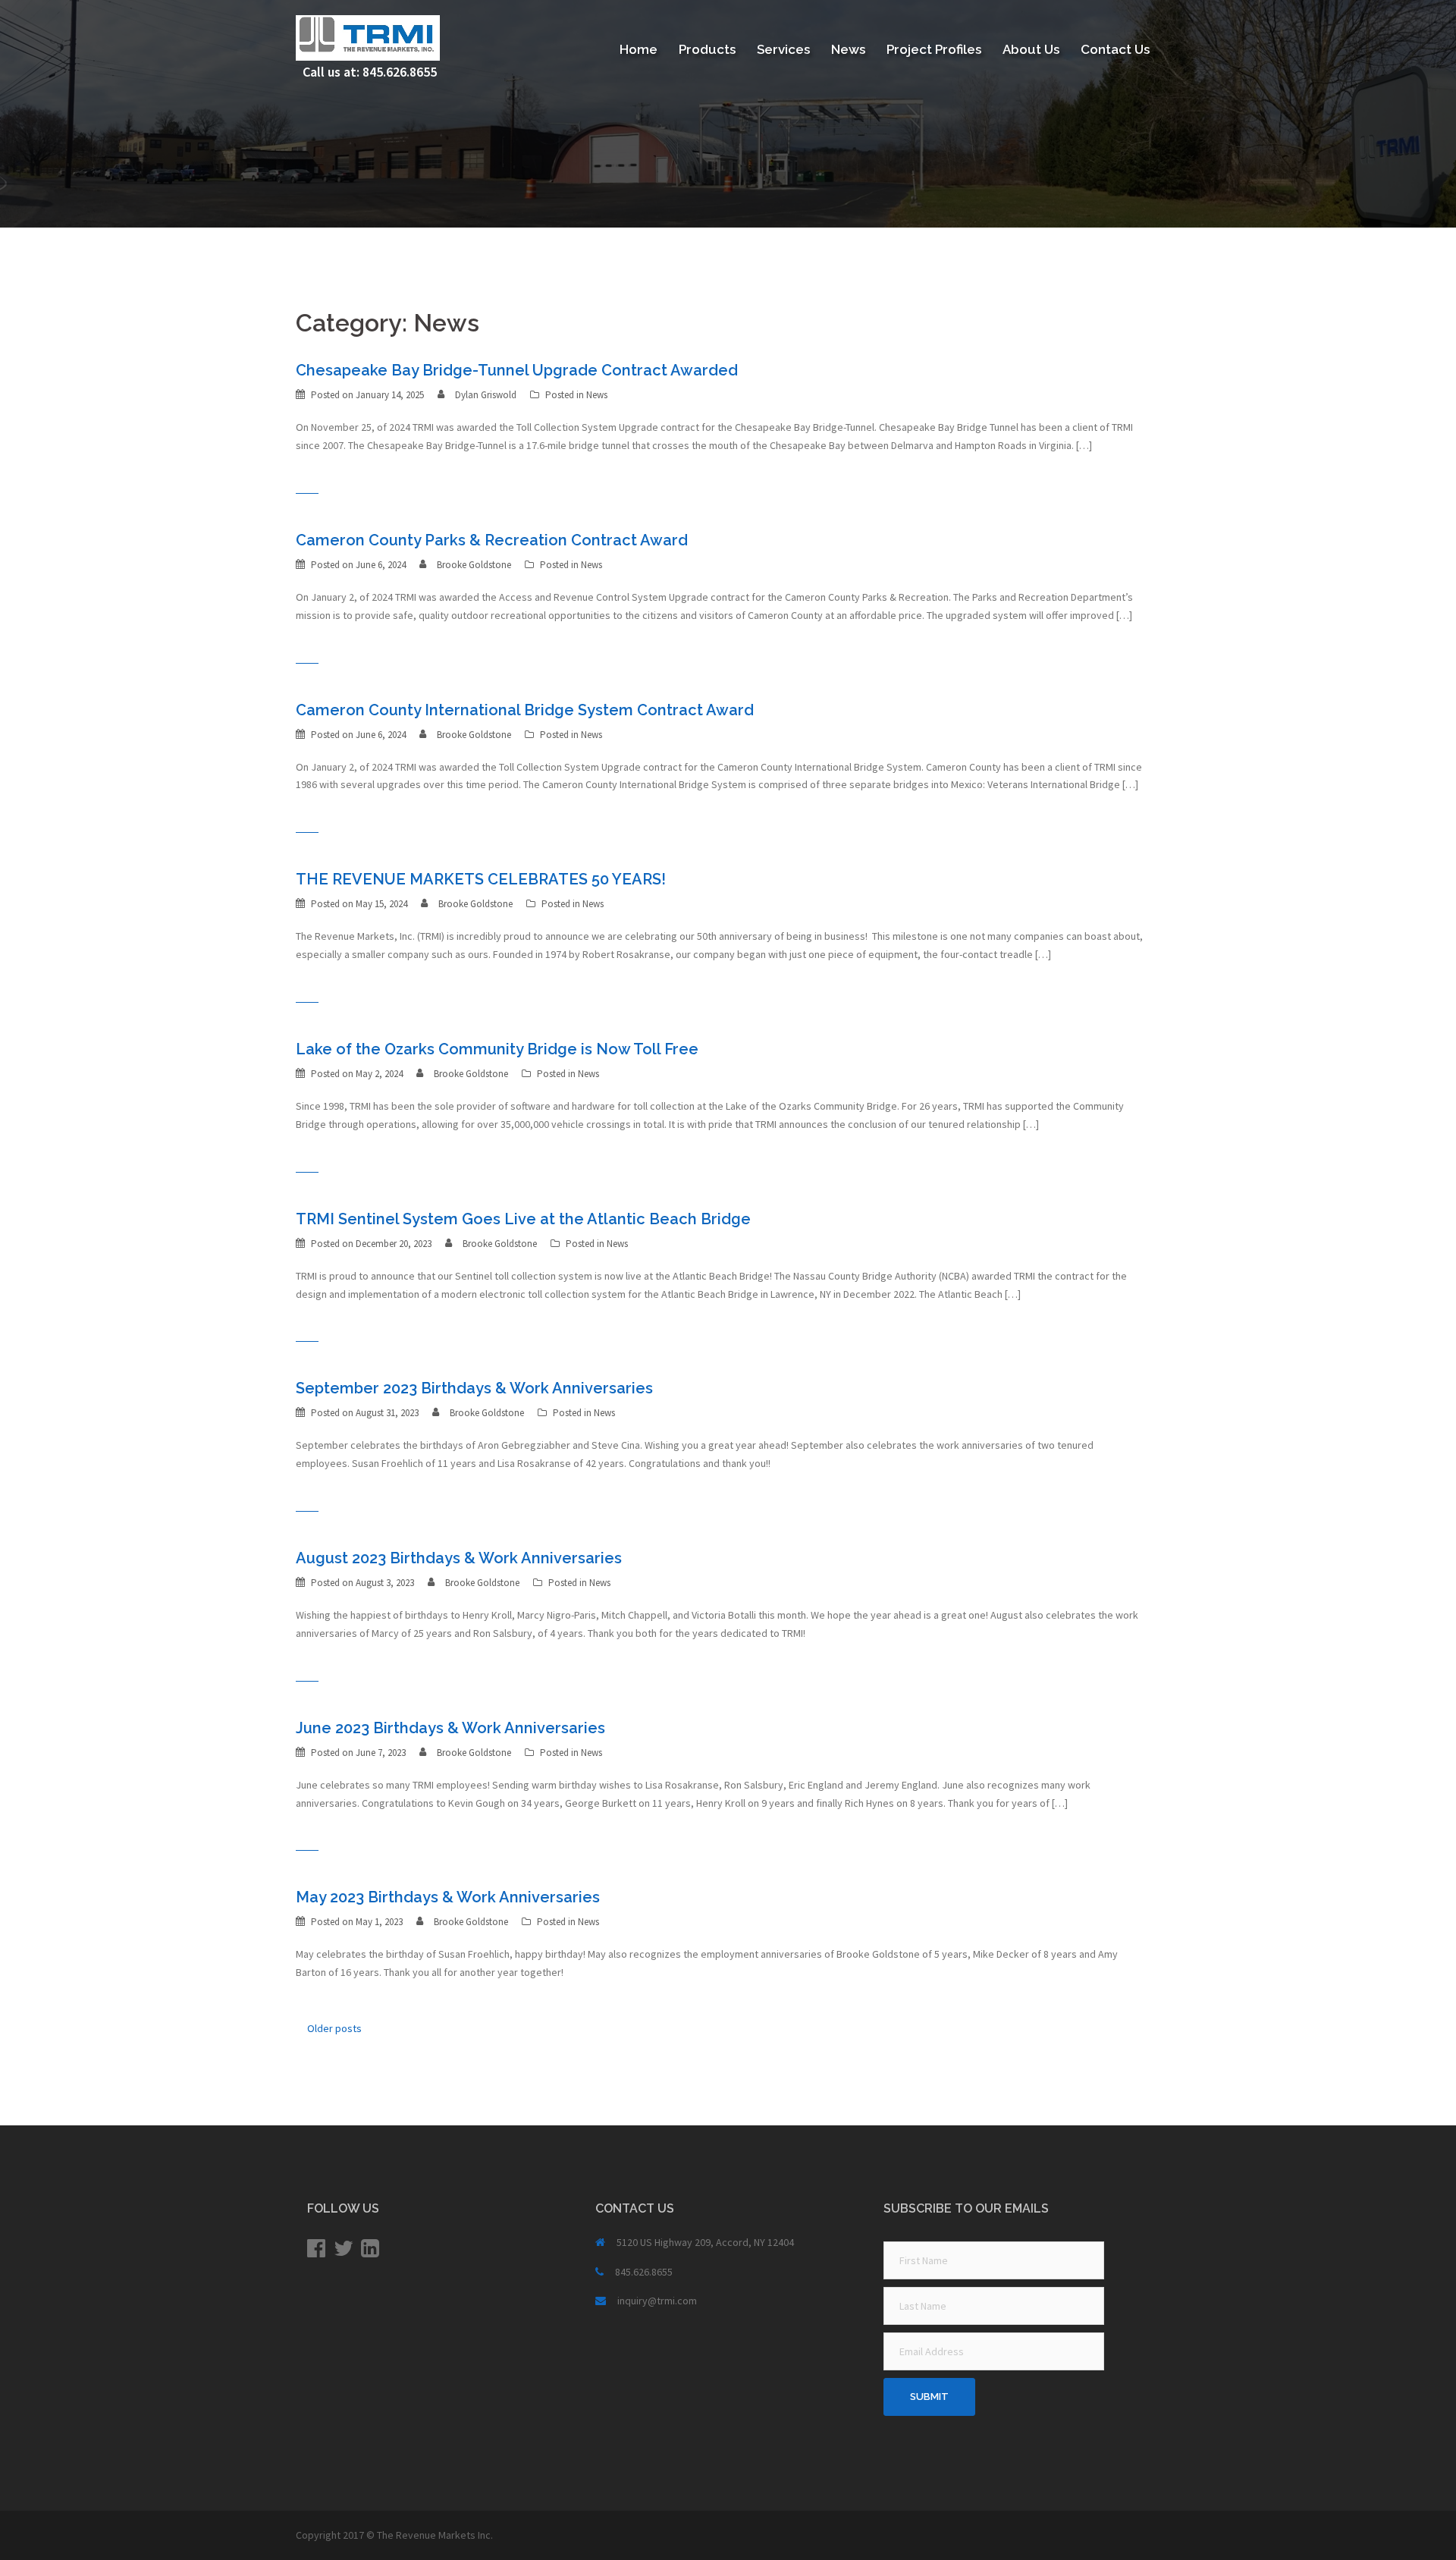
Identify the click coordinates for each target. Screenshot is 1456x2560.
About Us (1031, 49)
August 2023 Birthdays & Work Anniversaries (459, 1558)
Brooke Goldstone (474, 565)
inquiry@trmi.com (657, 2301)
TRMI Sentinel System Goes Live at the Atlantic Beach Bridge (523, 1219)
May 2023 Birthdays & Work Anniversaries (448, 1897)
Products (707, 49)
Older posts (334, 2028)
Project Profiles (934, 49)
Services (783, 49)
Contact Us (1115, 49)
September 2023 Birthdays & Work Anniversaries (474, 1388)
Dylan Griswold (486, 395)
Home (639, 49)
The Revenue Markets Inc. (435, 2535)
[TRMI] (368, 36)
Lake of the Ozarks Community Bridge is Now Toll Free (497, 1049)
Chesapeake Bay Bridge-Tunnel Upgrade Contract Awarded (517, 370)
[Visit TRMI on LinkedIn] (370, 2252)
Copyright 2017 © (336, 2535)
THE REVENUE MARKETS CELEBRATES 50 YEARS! (481, 879)
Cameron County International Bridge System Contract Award (525, 710)
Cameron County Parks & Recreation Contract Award (492, 540)
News (848, 49)
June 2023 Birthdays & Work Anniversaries (450, 1728)
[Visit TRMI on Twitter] (344, 2252)
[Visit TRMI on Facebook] (316, 2252)
